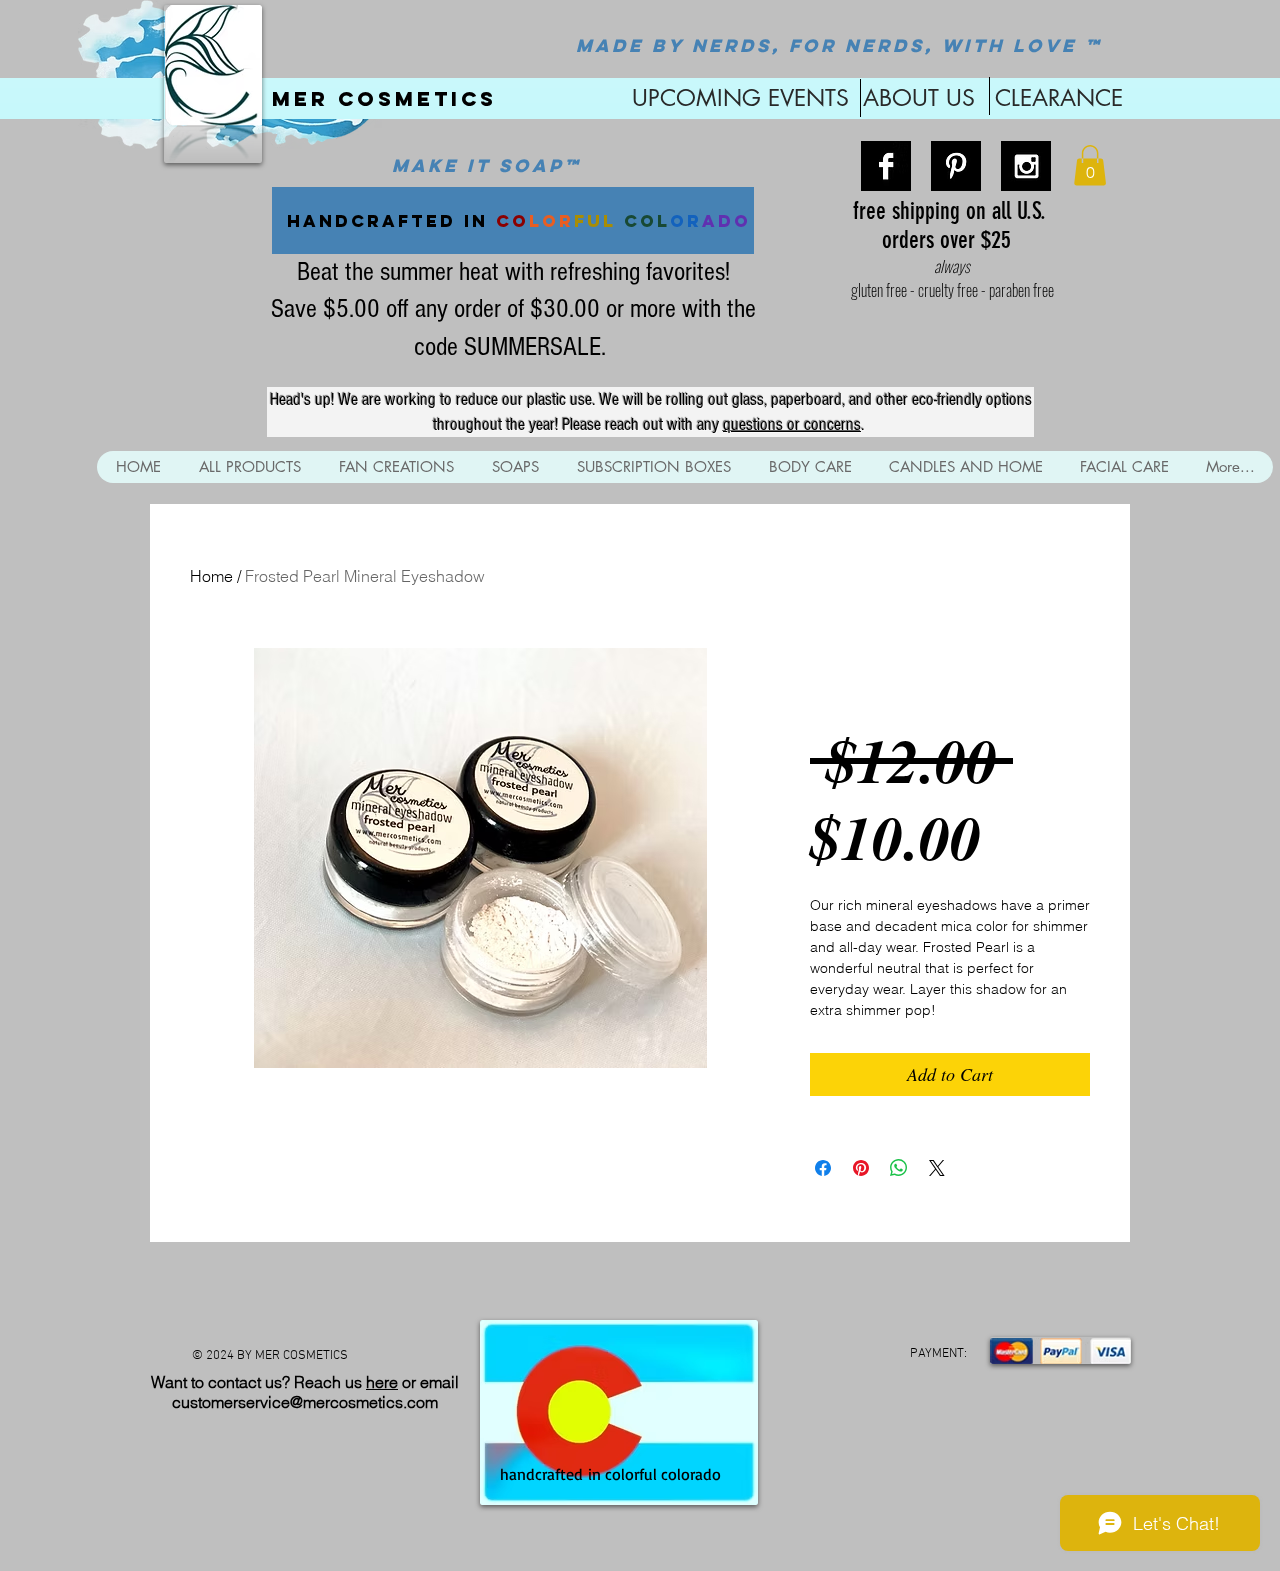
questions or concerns (792, 424)
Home (211, 576)
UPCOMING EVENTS (737, 98)
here (382, 1382)
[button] (1090, 165)
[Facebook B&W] (886, 166)
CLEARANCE (1059, 98)
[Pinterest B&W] (956, 166)
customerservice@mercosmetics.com (305, 1402)
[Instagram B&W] (1026, 166)
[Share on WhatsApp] (899, 1168)
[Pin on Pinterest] (861, 1168)
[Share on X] (937, 1168)
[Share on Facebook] (823, 1168)
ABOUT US (919, 98)
